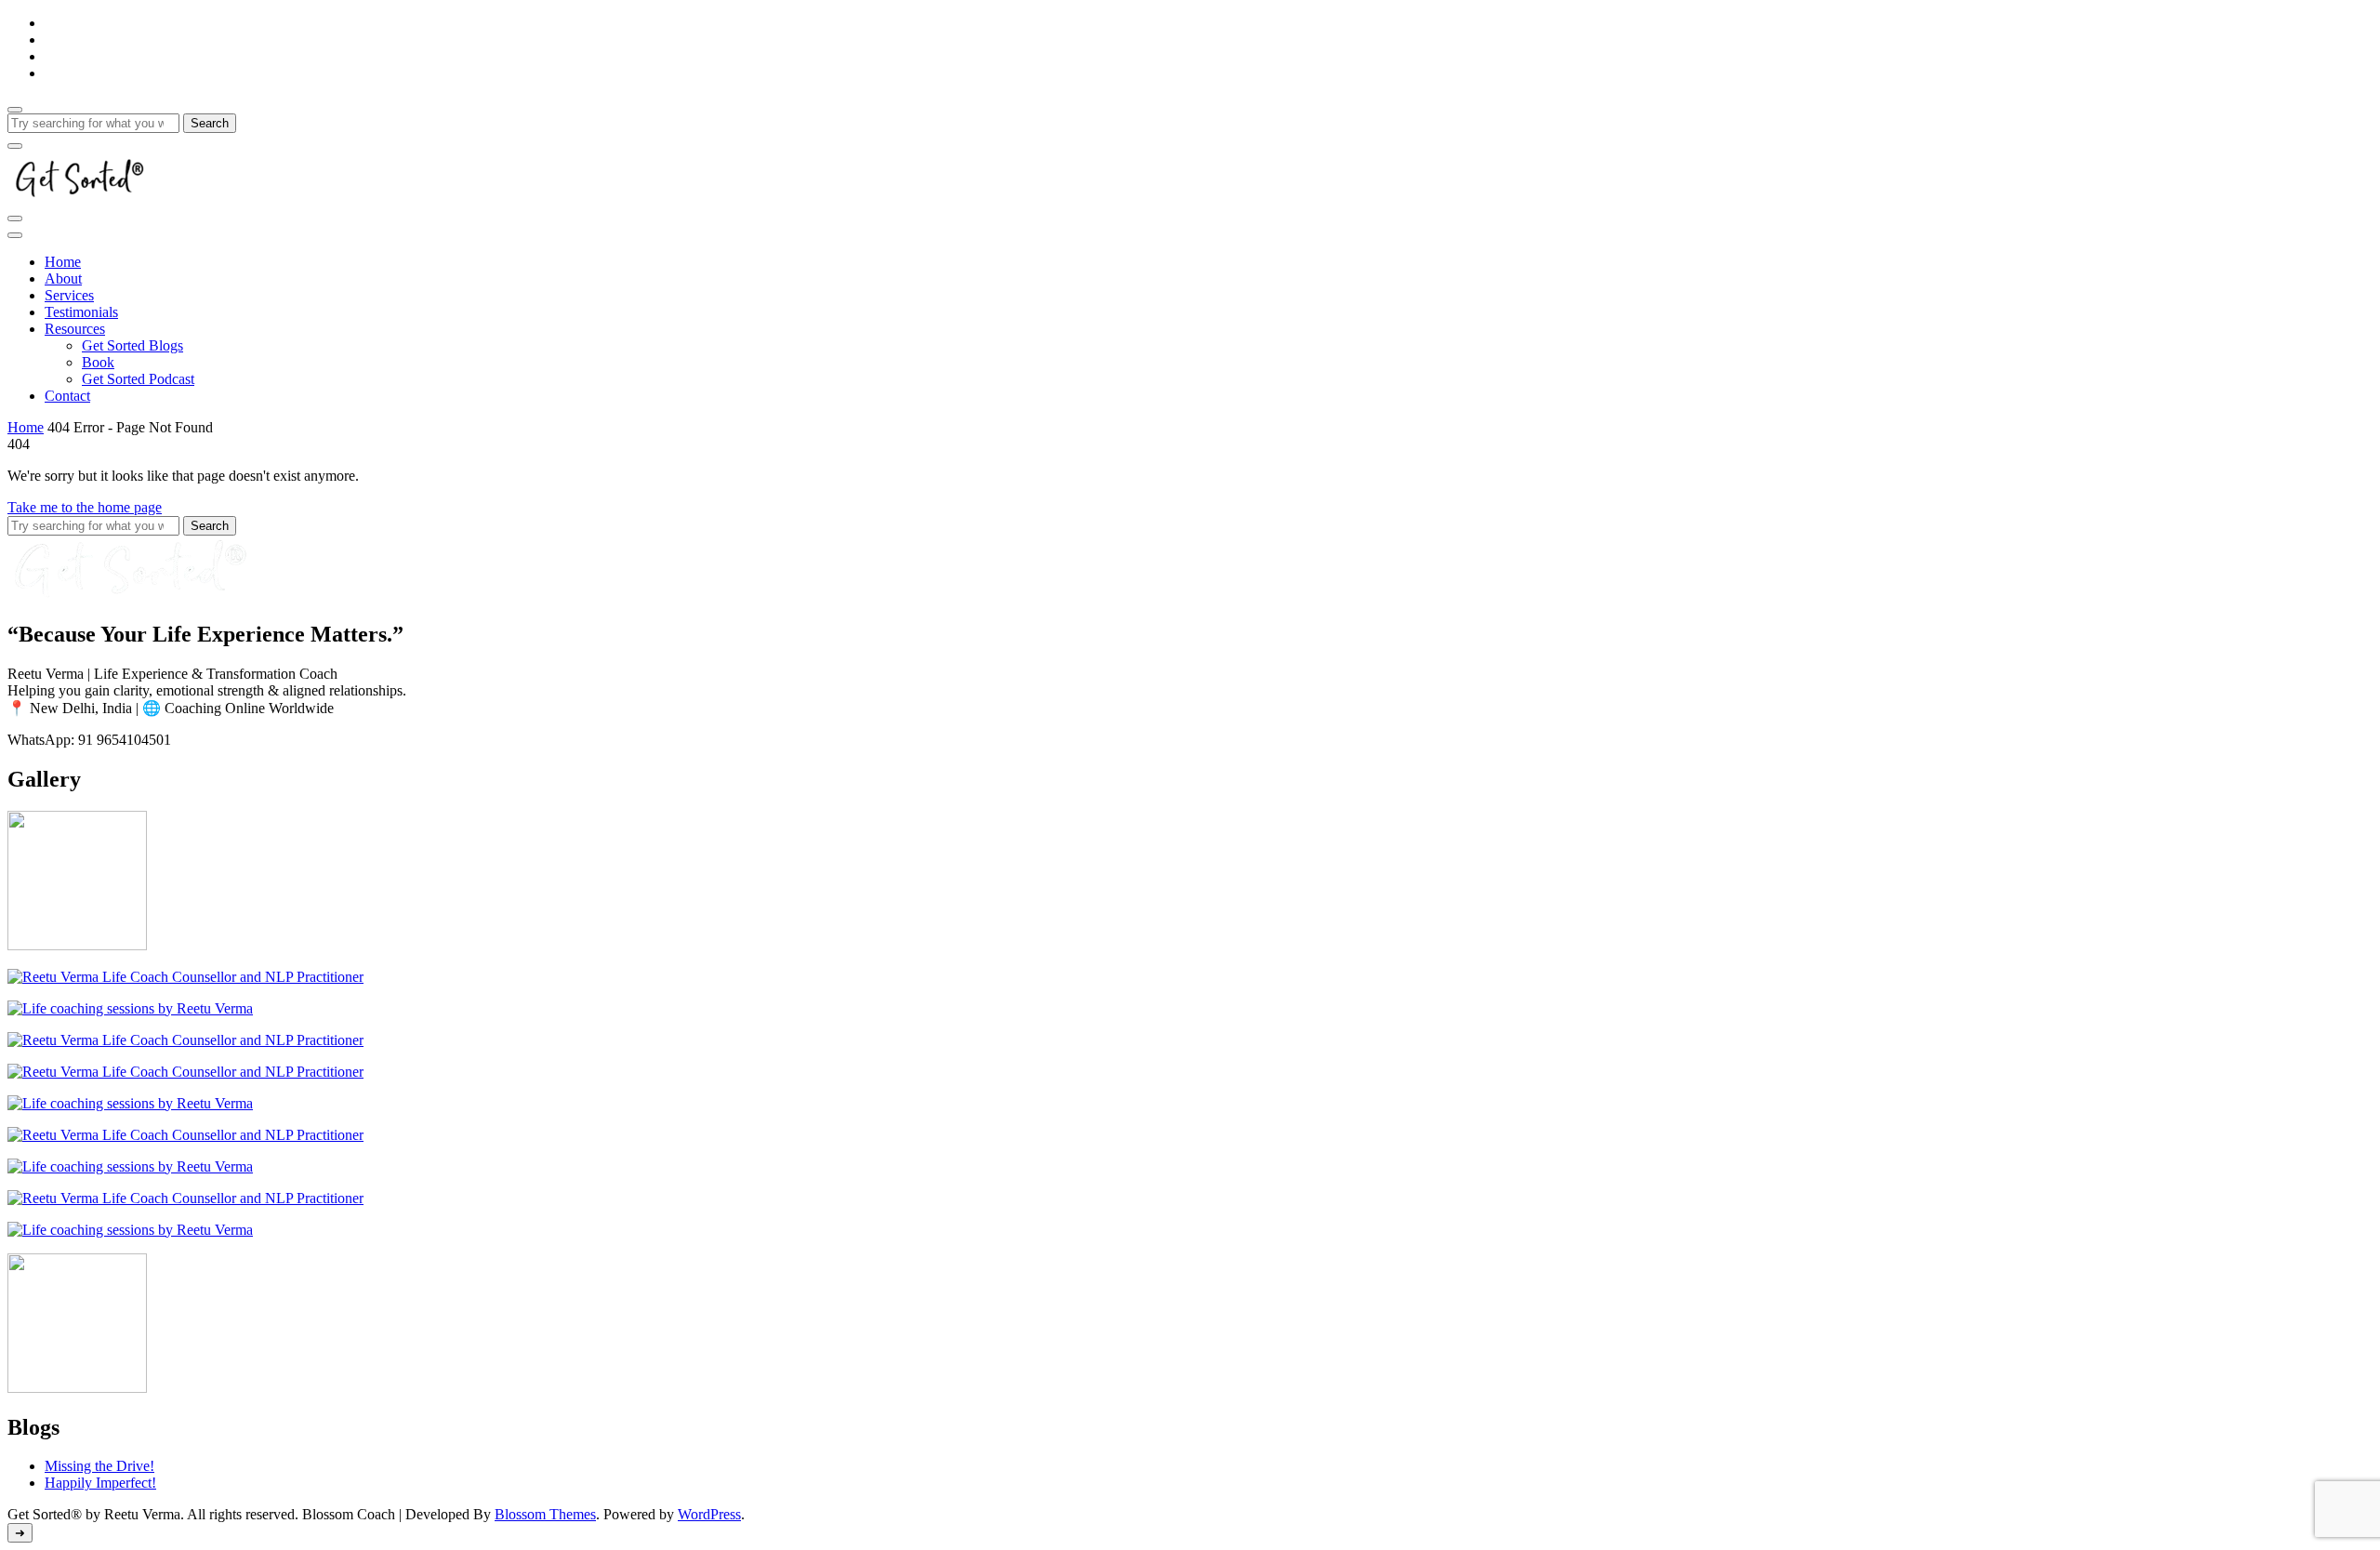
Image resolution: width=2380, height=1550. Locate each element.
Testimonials (81, 312)
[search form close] (15, 146)
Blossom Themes (545, 1514)
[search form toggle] (15, 110)
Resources (75, 329)
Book (98, 362)
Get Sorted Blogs (132, 345)
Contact (67, 396)
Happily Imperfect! (100, 1483)
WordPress (709, 1514)
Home (63, 262)
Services (69, 295)
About (63, 278)
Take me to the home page (85, 507)
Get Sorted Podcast (138, 379)
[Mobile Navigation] (15, 219)
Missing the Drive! (99, 1466)
